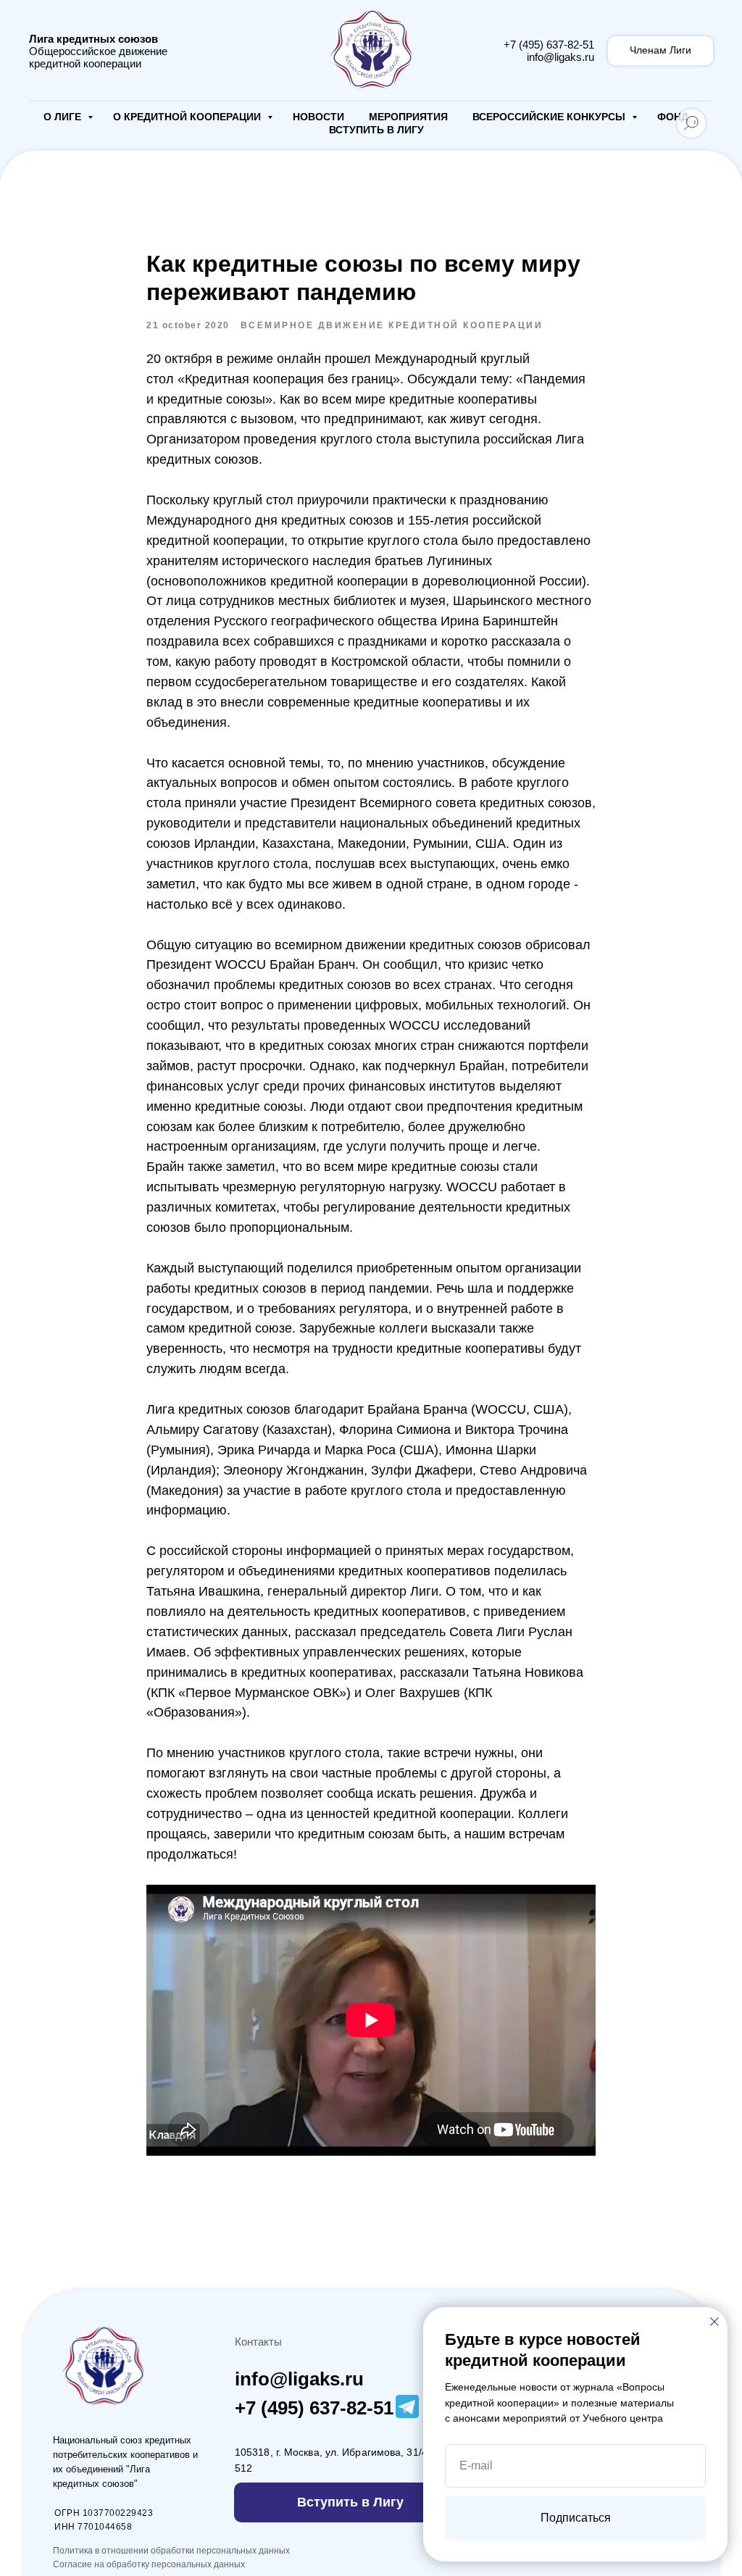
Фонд (673, 117)
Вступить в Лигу (376, 130)
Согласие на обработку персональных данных (149, 2564)
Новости (318, 117)
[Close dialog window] (714, 2322)
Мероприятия (408, 117)
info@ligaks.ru (560, 57)
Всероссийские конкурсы (550, 117)
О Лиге (64, 117)
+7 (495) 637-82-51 (549, 45)
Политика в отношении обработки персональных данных (171, 2551)
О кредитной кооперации (188, 117)
